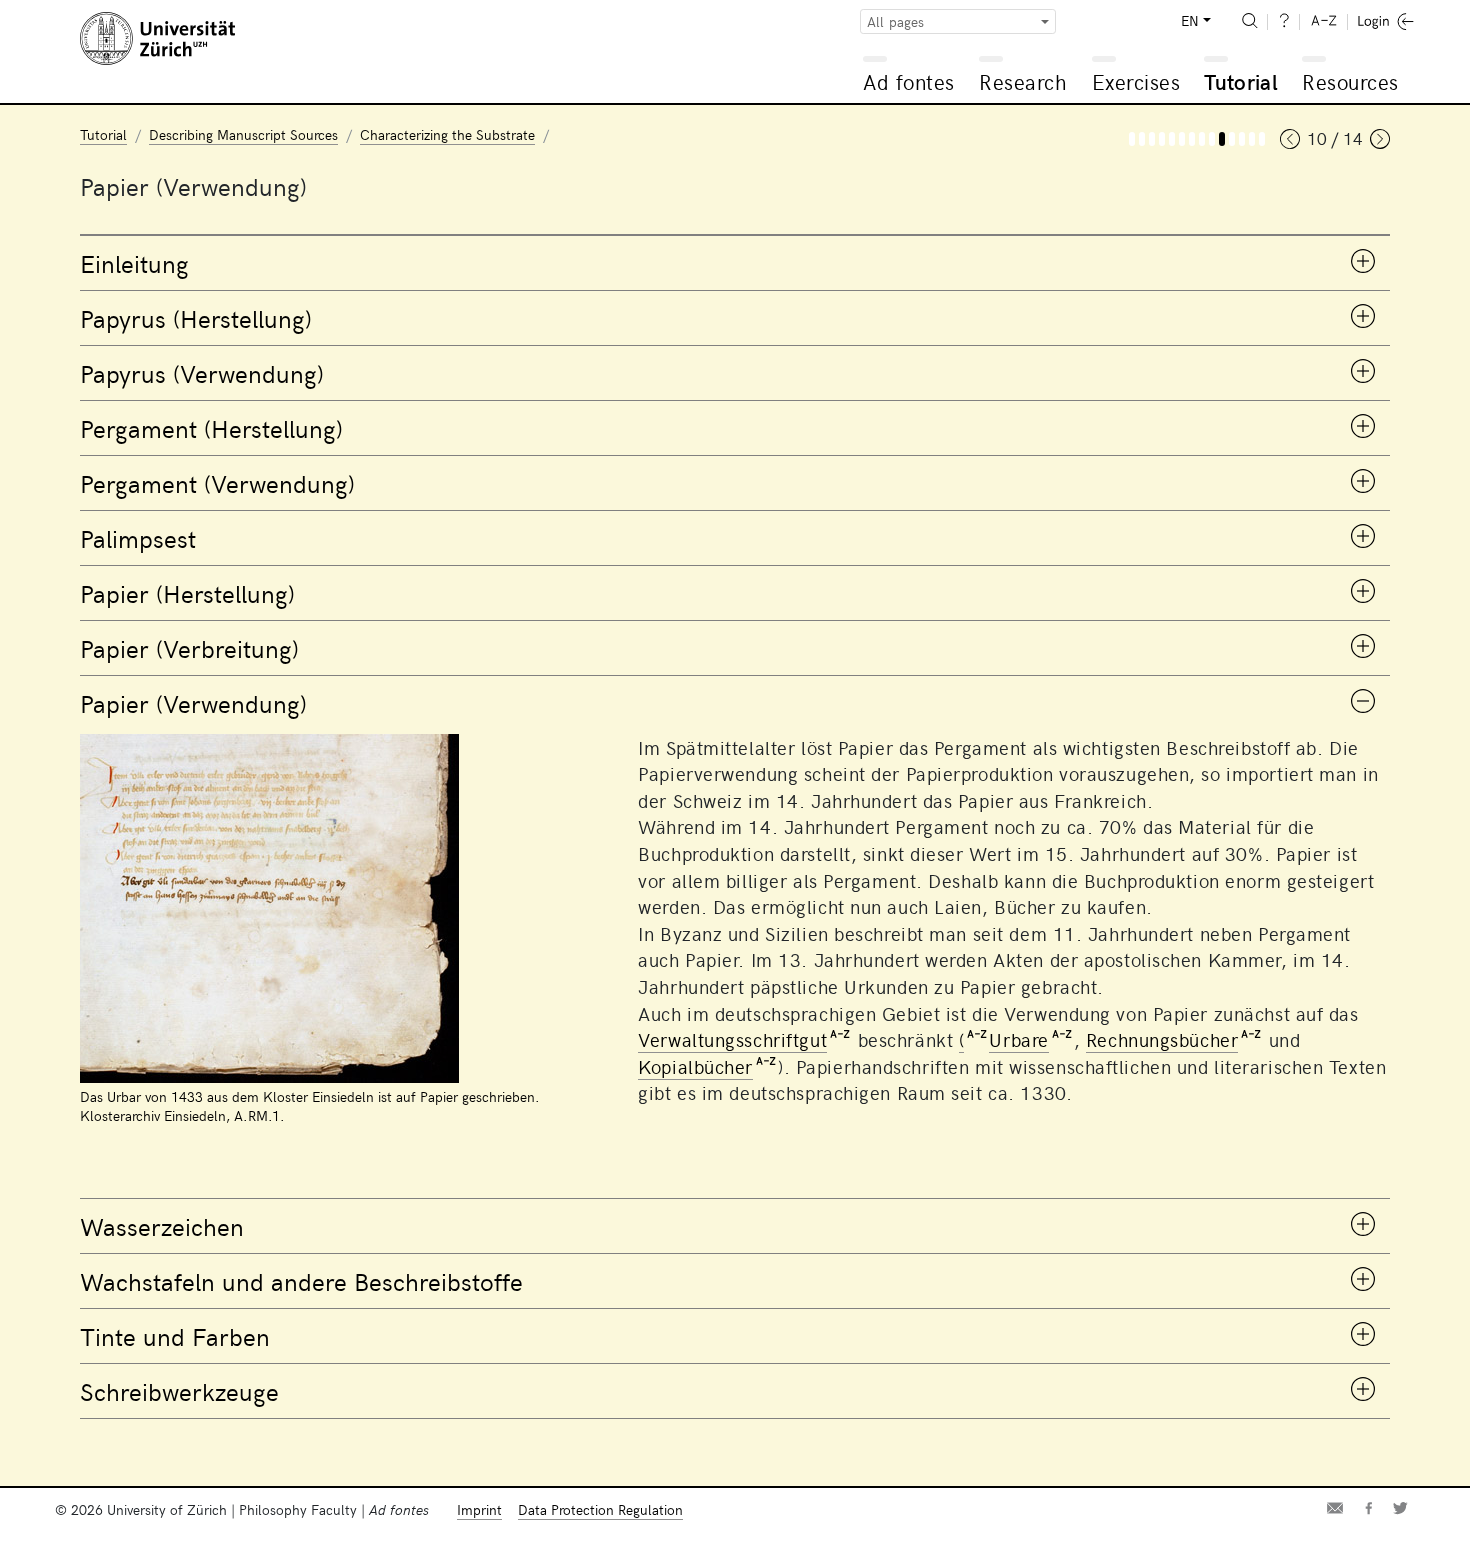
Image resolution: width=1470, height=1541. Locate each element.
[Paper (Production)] (1202, 139)
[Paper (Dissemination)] (1212, 139)
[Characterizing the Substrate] (1132, 139)
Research (1023, 81)
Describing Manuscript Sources (243, 134)
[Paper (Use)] (1222, 139)
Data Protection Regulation (600, 1509)
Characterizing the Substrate (447, 134)
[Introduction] (1142, 139)
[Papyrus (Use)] (1162, 139)
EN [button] (1190, 20)
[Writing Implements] (1262, 139)
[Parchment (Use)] (1182, 139)
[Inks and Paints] (1252, 139)
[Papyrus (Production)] (1152, 139)
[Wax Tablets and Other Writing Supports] (1242, 139)
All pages (895, 21)
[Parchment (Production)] (1172, 139)
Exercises (1136, 81)
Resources (1350, 81)
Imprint (479, 1509)
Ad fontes (909, 81)
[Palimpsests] (1192, 139)
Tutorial (1241, 81)
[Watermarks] (1232, 139)
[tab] (735, 263)
